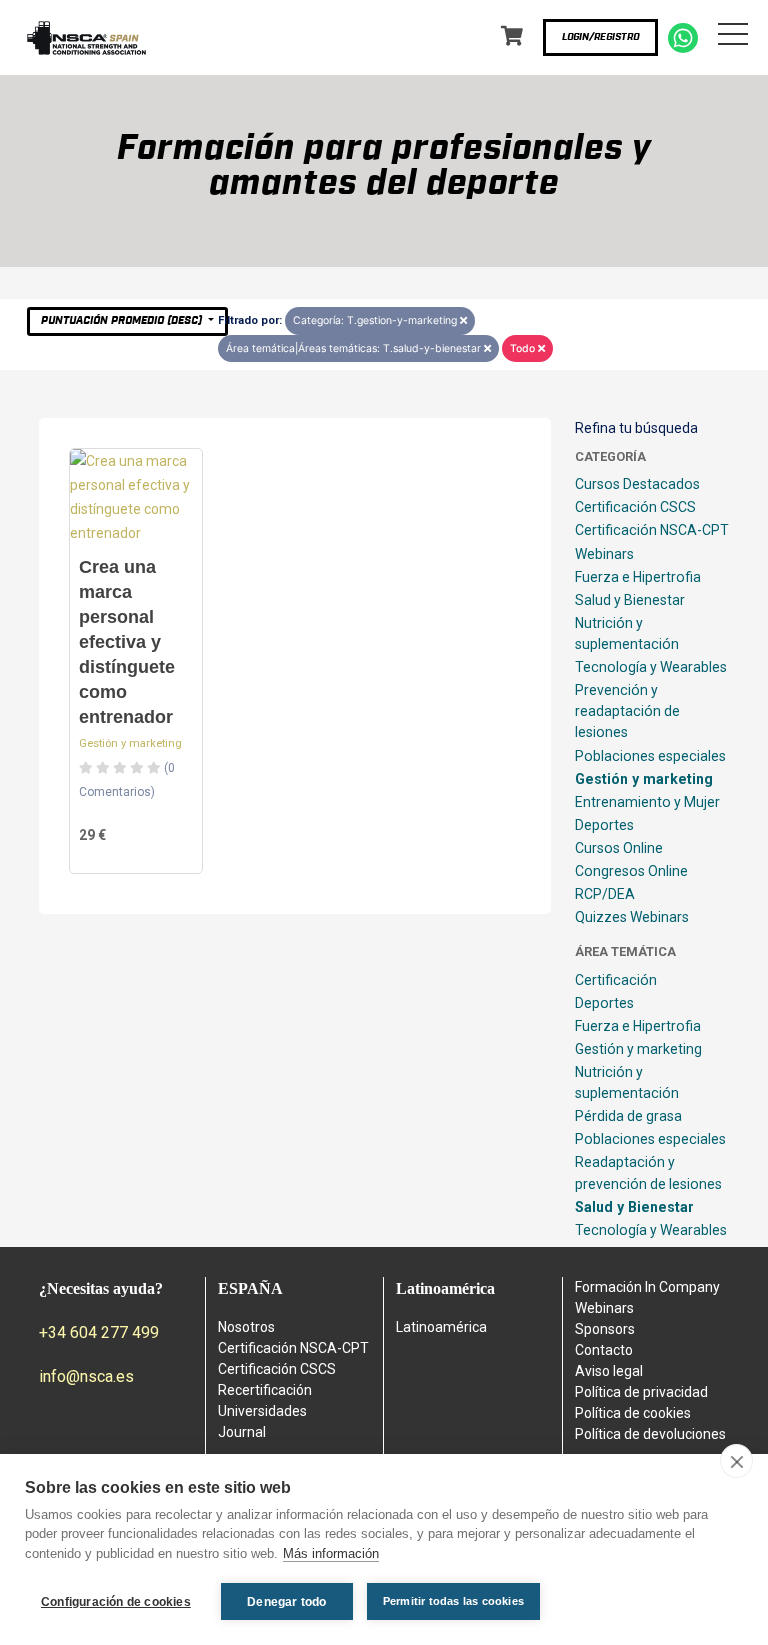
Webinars (604, 554)
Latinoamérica (441, 1327)
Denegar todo (286, 1602)
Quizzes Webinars (632, 917)
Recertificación (265, 1390)
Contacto (604, 1350)
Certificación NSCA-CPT (652, 530)
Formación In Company (647, 1287)
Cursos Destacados (637, 484)
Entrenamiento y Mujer (647, 802)
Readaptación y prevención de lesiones (648, 1172)
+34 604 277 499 (99, 1332)
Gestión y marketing (130, 743)
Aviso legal (609, 1371)
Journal (242, 1432)
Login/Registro (600, 37)
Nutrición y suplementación (627, 633)
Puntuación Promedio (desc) (123, 320)
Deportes (604, 825)
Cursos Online (619, 848)
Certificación (616, 980)
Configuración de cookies (116, 1602)
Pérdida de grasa (628, 1116)
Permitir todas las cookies (453, 1601)
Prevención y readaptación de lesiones (627, 711)
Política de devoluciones (650, 1434)
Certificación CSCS (635, 507)
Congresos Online (631, 871)
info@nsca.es (86, 1376)
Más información (331, 1553)
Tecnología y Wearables (651, 667)
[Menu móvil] (733, 38)
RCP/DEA (605, 894)
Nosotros (246, 1327)
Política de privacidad (641, 1392)
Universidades (262, 1411)
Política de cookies (633, 1413)
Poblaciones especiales (650, 756)
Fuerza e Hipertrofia (638, 577)
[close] (736, 1461)
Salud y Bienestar (630, 600)
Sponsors (605, 1329)
